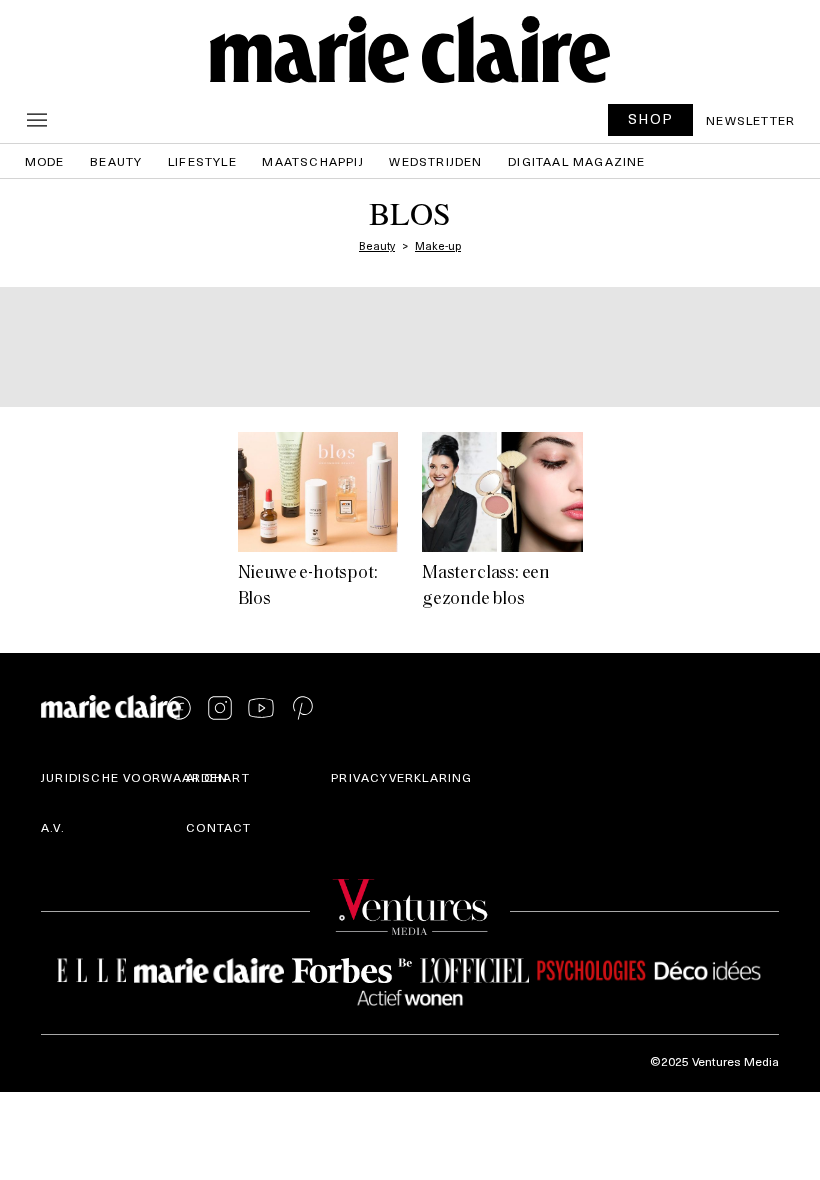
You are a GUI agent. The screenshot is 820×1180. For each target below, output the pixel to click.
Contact (218, 827)
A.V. (53, 827)
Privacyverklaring (401, 777)
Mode (45, 161)
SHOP (651, 118)
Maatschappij (312, 161)
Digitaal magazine (576, 161)
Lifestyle (202, 161)
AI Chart (218, 777)
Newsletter (750, 120)
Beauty (116, 161)
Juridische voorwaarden (134, 777)
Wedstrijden (435, 161)
